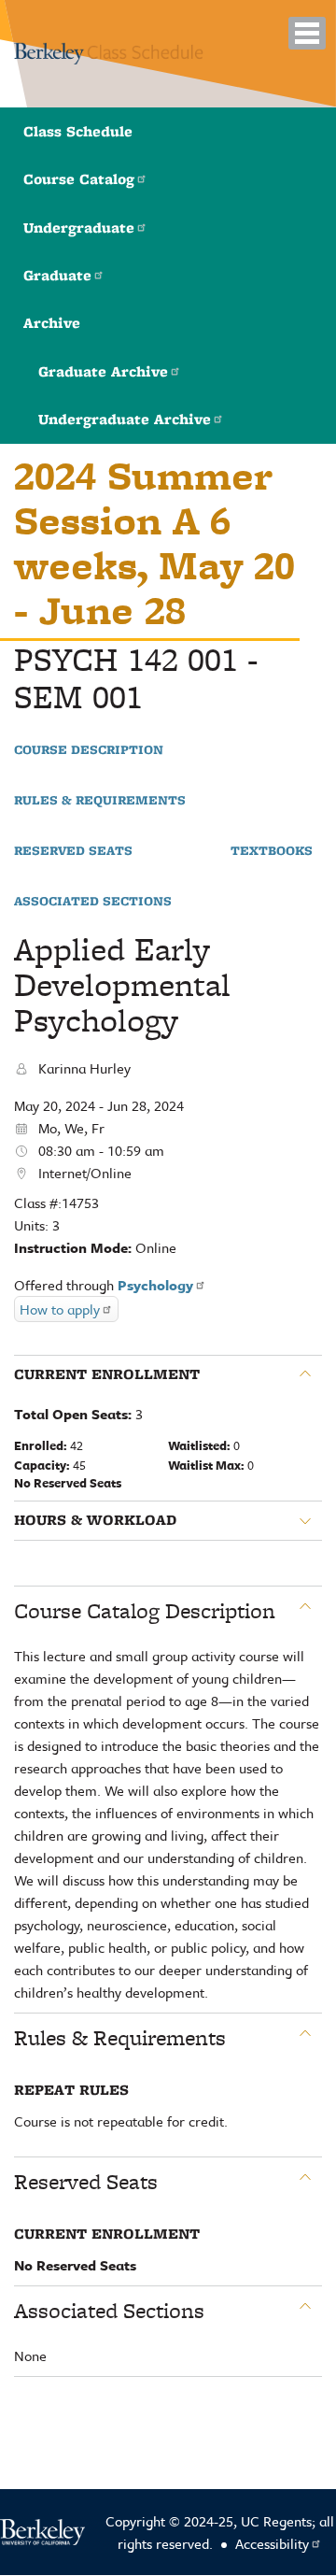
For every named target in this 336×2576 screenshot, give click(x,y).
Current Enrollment (107, 1374)
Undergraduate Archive (125, 419)
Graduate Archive (103, 371)
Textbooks (272, 851)
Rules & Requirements (100, 801)
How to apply (60, 1309)
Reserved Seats (73, 851)
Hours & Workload (95, 1520)
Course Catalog (79, 179)
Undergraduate (79, 228)
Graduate (57, 275)
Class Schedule (78, 131)
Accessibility (272, 2543)
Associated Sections (93, 902)
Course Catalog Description (145, 1611)
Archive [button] (52, 323)
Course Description (89, 750)
